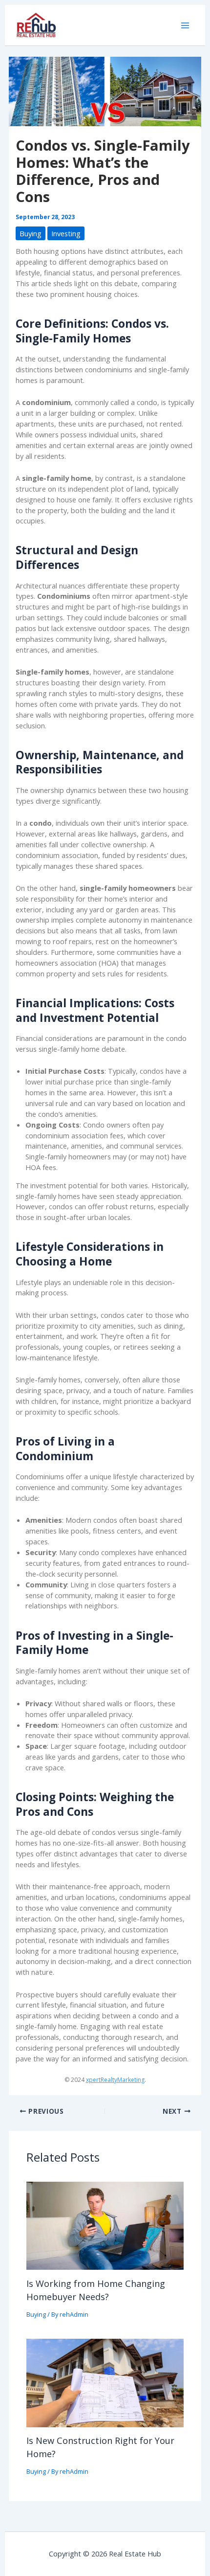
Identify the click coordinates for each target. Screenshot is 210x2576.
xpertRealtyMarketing (115, 2080)
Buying (31, 233)
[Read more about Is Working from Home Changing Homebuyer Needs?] (105, 2225)
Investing (66, 233)
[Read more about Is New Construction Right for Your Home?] (105, 2382)
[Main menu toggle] (185, 25)
